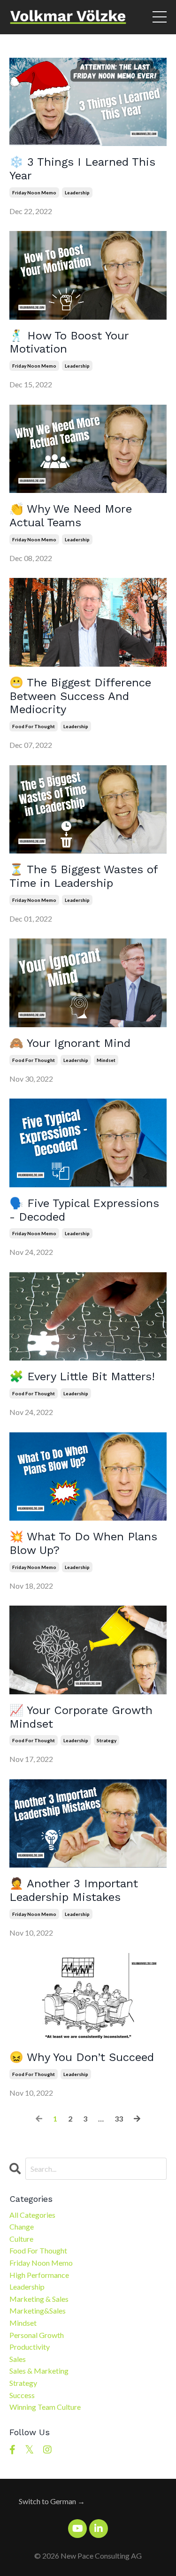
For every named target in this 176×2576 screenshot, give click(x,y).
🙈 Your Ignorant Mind (70, 1043)
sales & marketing (39, 2371)
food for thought (34, 726)
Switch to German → (52, 2501)
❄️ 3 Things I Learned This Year (82, 169)
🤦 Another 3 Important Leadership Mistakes (74, 1890)
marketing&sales (38, 2311)
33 (119, 2118)
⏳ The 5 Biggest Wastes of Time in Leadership (84, 876)
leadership (77, 192)
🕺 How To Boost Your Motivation (69, 342)
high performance (39, 2275)
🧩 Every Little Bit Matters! (82, 1376)
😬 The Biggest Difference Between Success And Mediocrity (80, 696)
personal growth (37, 2335)
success (22, 2395)
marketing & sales (39, 2299)
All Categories (32, 2215)
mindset (106, 1060)
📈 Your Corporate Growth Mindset (81, 1717)
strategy (107, 1740)
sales (18, 2359)
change (22, 2226)
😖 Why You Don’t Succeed (82, 2057)
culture (21, 2239)
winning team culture (45, 2407)
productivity (30, 2347)
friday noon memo (34, 192)
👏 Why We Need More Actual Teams (71, 516)
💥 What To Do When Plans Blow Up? (83, 1543)
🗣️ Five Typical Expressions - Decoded (84, 1210)
